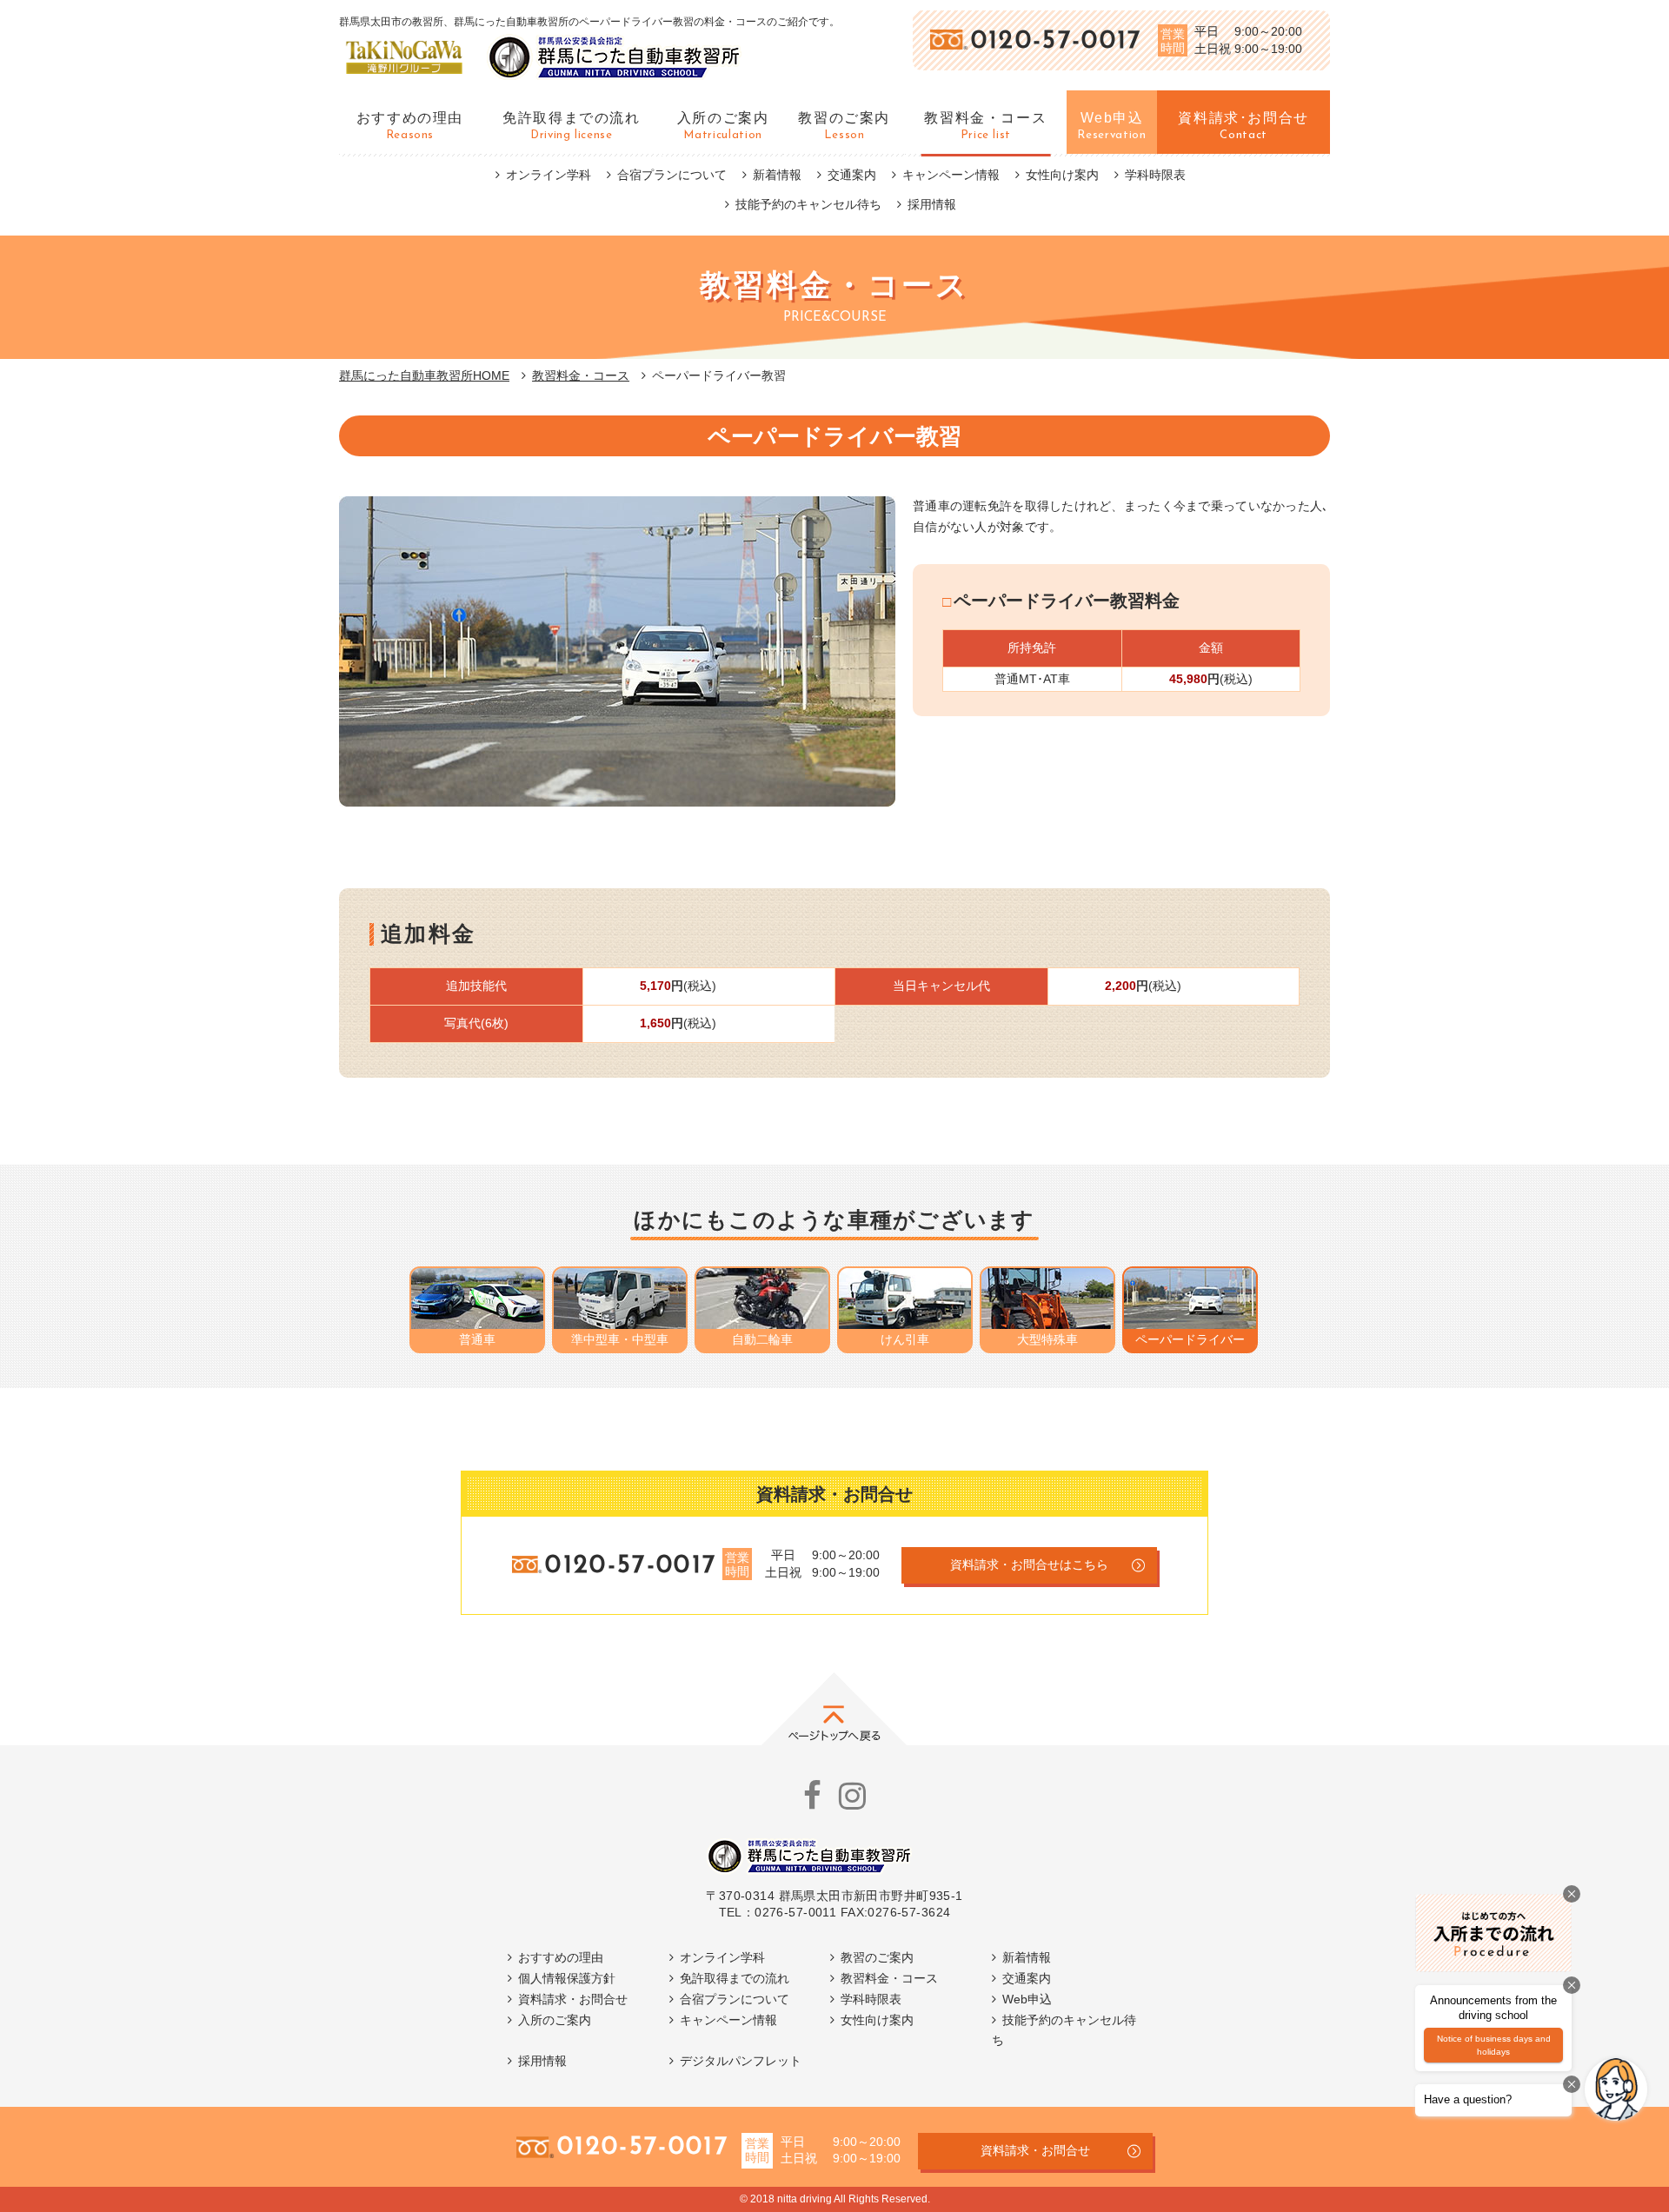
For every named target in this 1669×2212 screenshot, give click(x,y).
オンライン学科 (549, 175)
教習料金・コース (581, 375)
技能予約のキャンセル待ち (808, 204)
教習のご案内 (877, 1957)
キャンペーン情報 (951, 175)
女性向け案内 (1062, 175)
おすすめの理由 (561, 1957)
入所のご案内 (555, 2020)
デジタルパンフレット (741, 2061)
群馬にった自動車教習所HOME (424, 375)
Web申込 (1027, 1999)
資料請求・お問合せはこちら (1029, 1564)
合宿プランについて (672, 175)
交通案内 (852, 175)
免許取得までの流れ (735, 1978)
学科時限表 (1155, 175)
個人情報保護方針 (567, 1978)
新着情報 (777, 175)
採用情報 (932, 204)
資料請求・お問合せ (573, 1999)
